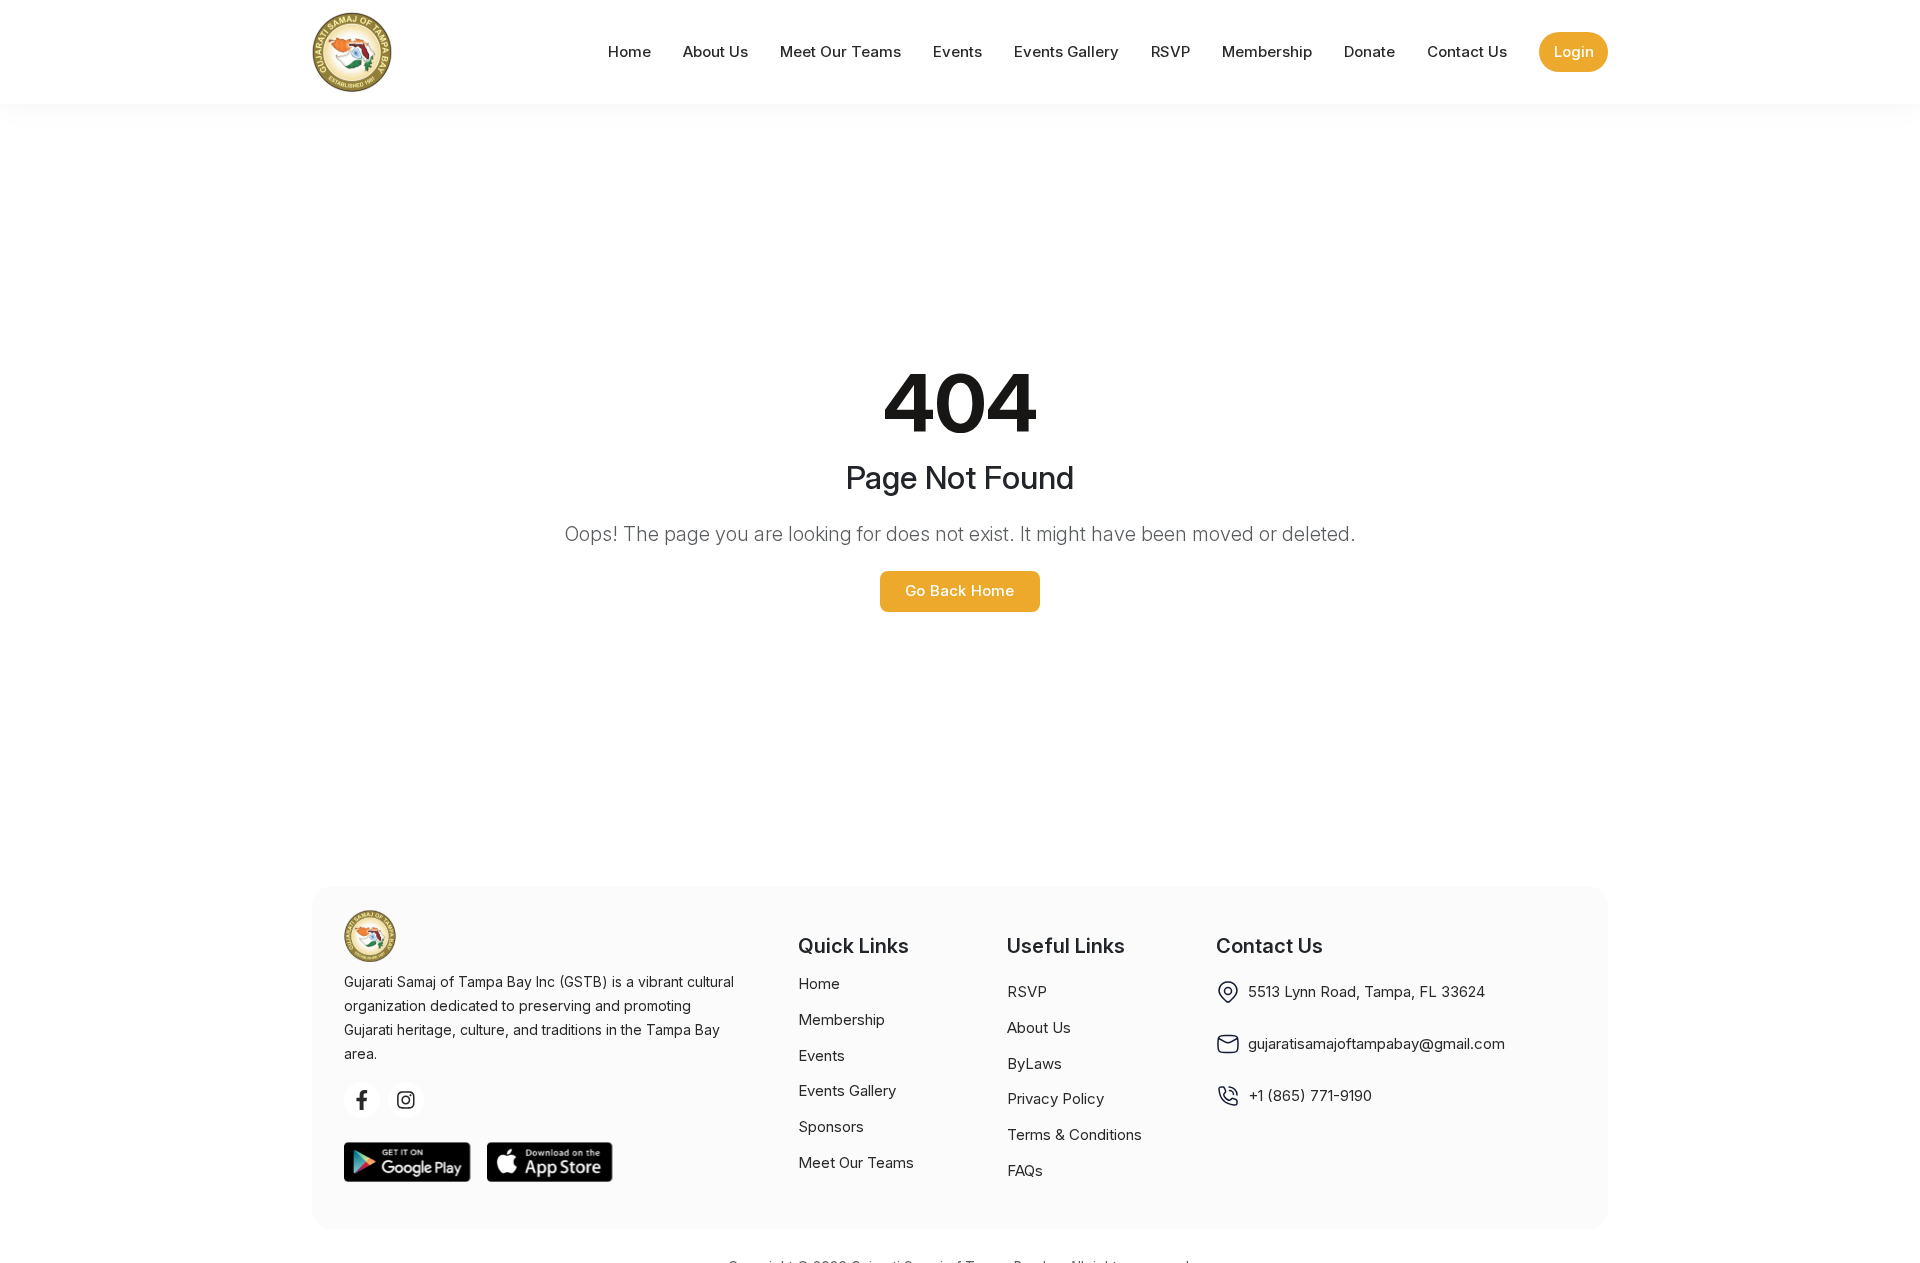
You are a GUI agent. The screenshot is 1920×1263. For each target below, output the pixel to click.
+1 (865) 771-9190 (1310, 1095)
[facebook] (362, 1100)
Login (1574, 51)
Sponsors (831, 1126)
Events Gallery (1066, 51)
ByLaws (1034, 1063)
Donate (1369, 51)
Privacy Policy (1055, 1098)
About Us (715, 51)
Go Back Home (959, 590)
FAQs (1025, 1170)
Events (957, 51)
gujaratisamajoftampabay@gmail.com (1376, 1043)
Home (629, 51)
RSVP (1170, 51)
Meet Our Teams (840, 51)
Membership (1267, 51)
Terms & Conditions (1074, 1134)
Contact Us (1467, 51)
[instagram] (406, 1100)
